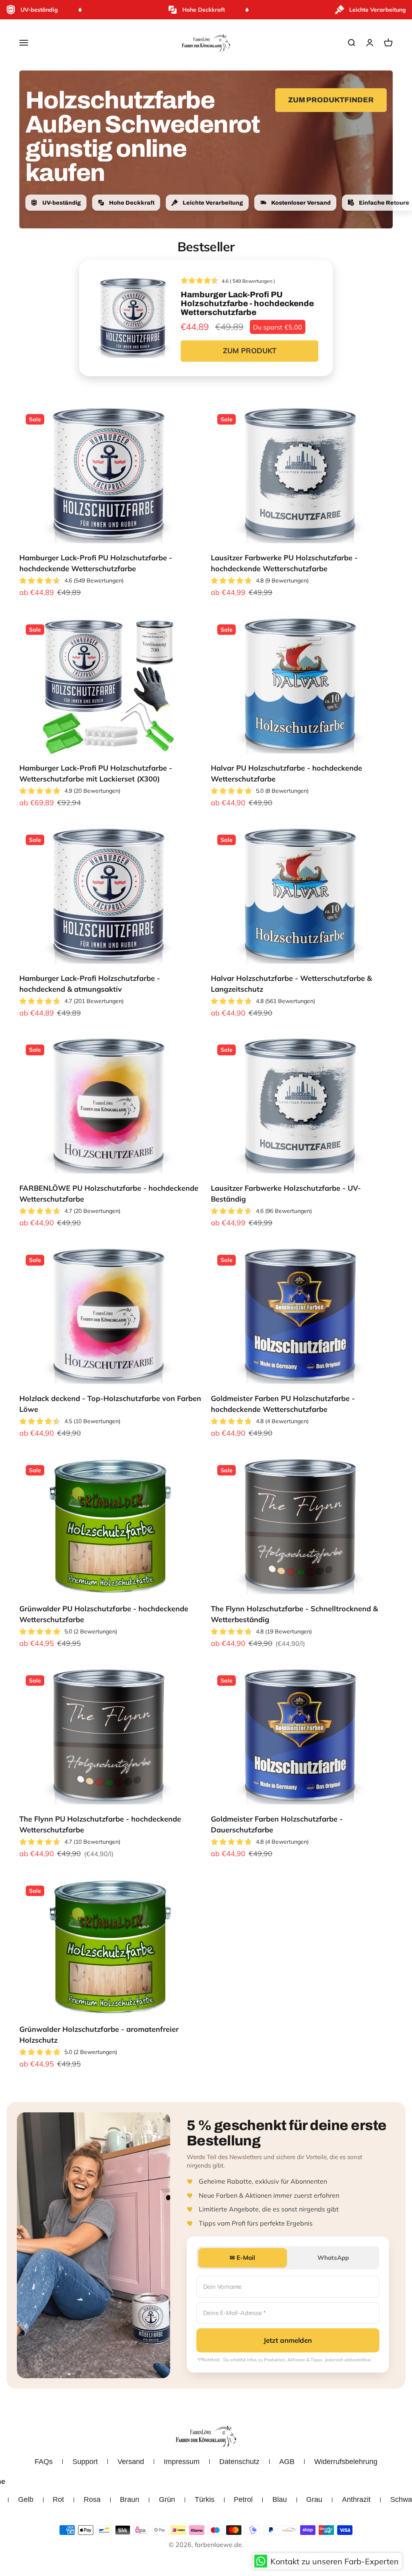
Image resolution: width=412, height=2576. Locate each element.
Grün (167, 2499)
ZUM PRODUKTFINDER (331, 100)
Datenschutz (239, 2462)
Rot (58, 2499)
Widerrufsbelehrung (346, 2462)
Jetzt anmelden (288, 2340)
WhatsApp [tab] (333, 2258)
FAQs (44, 2462)
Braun (130, 2499)
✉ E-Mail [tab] (242, 2258)
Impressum (182, 2462)
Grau (314, 2499)
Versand (131, 2462)
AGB (287, 2462)
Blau (280, 2499)
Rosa (92, 2499)
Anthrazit (356, 2499)
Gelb (26, 2499)
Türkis (205, 2499)
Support (85, 2462)
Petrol (243, 2499)
